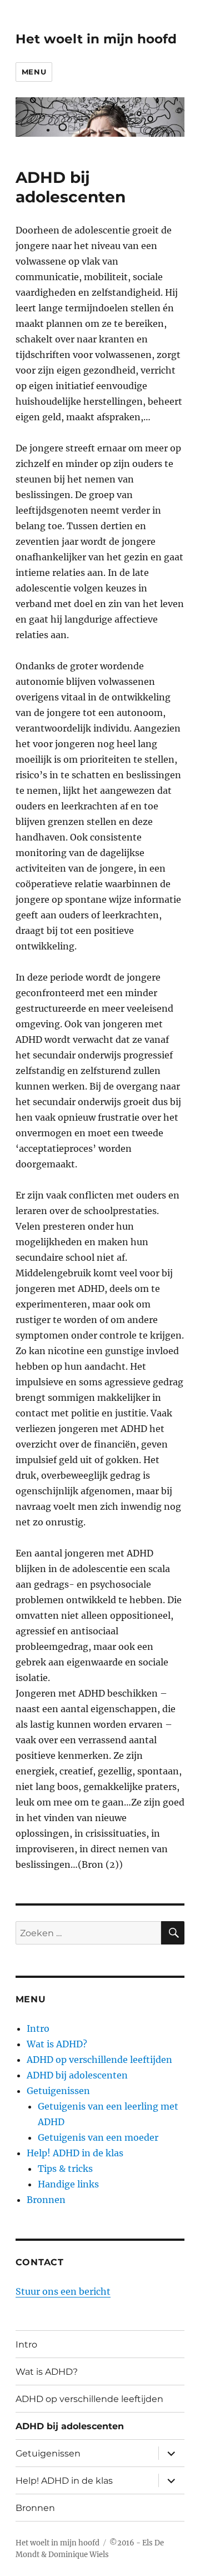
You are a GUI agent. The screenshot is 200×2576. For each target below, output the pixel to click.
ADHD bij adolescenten (77, 2075)
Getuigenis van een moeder (98, 2137)
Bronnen (46, 2200)
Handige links (68, 2184)
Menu (34, 72)
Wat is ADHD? (57, 2044)
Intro (38, 2028)
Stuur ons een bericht (63, 2291)
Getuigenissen (58, 2091)
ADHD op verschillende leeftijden (99, 2060)
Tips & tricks (65, 2169)
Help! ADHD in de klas (75, 2153)
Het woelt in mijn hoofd (96, 39)
